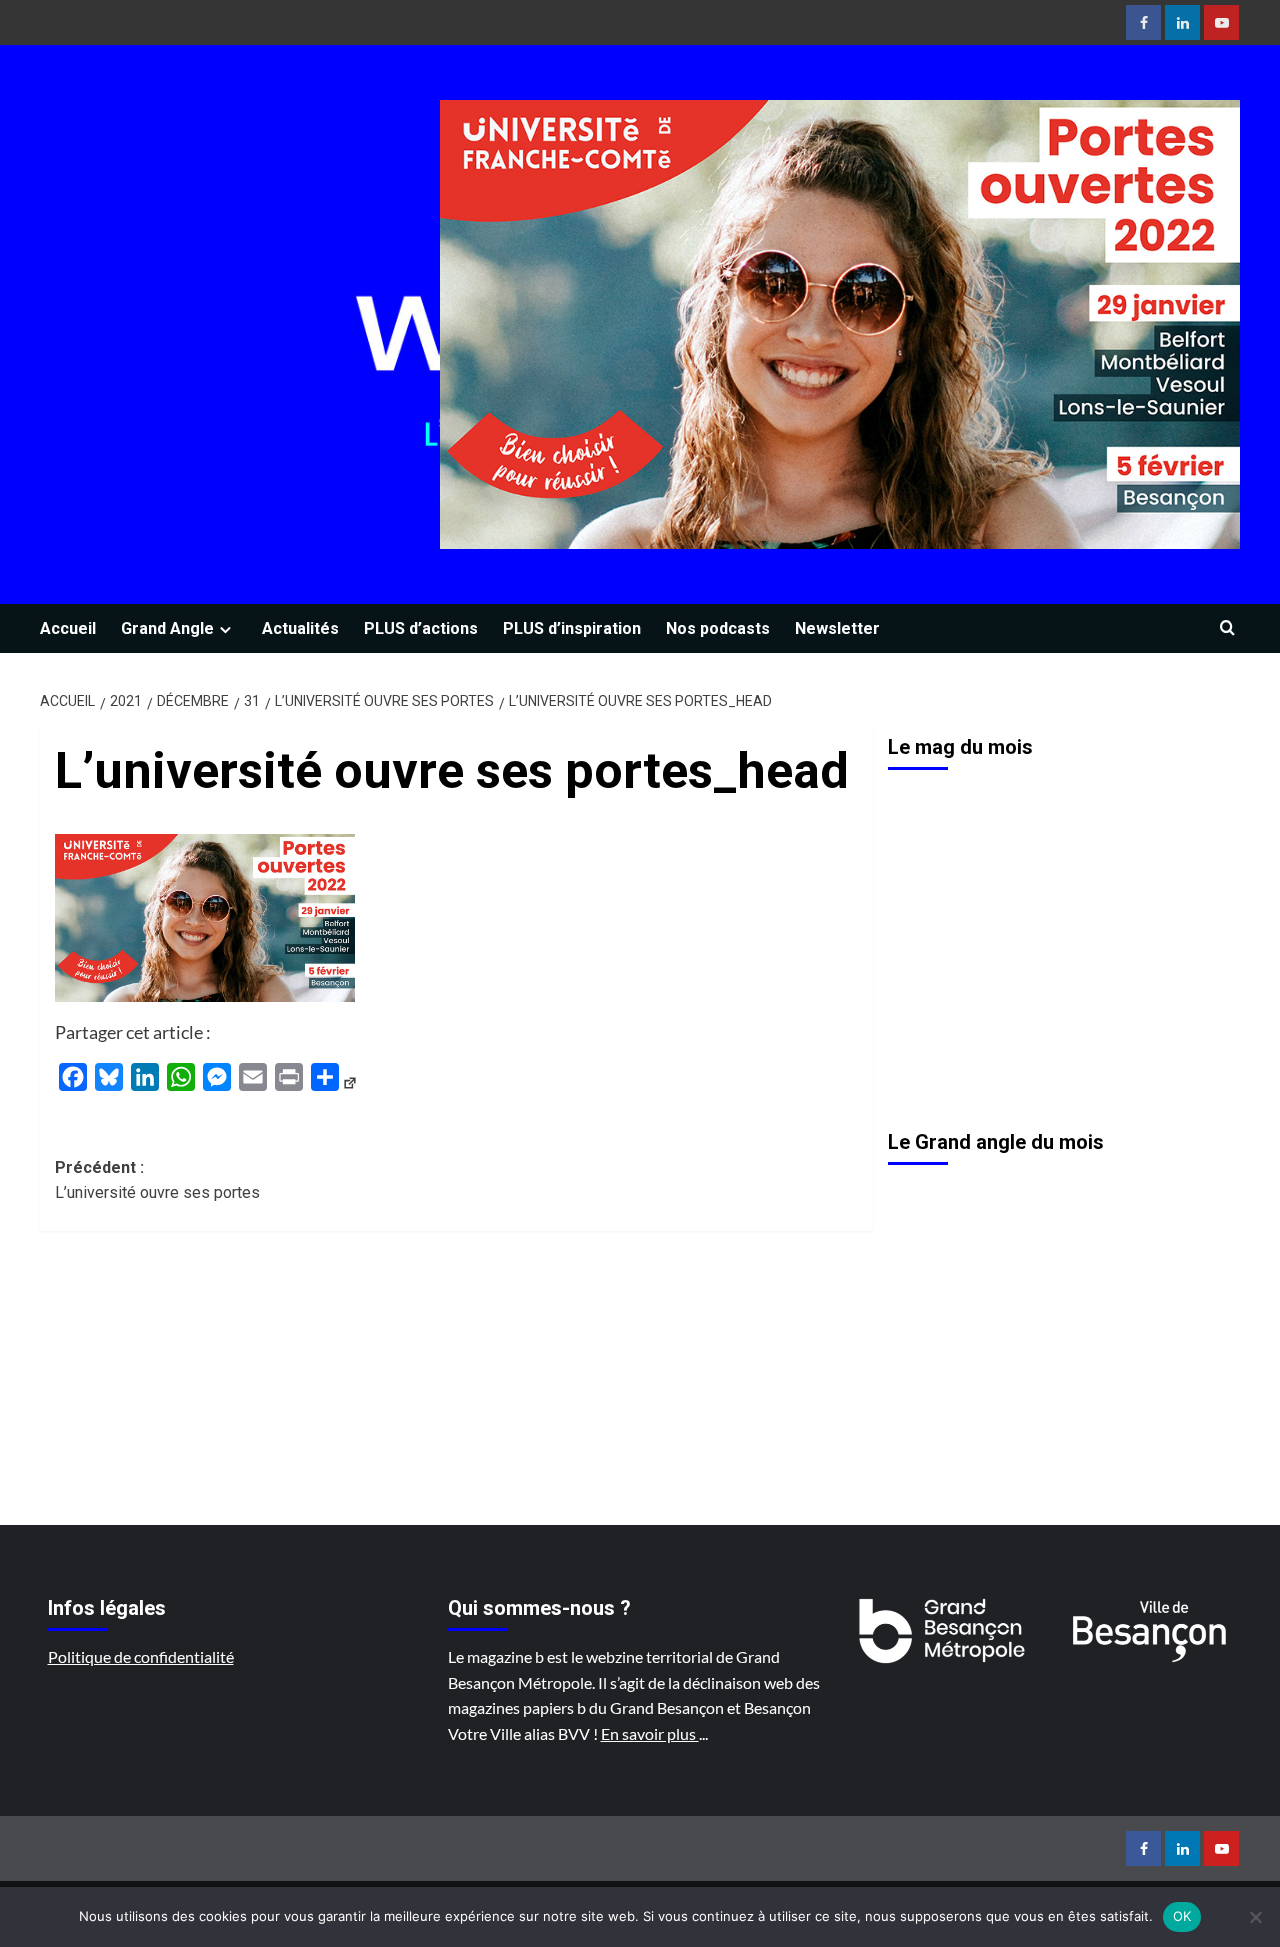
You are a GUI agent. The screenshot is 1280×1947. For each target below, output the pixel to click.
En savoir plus (650, 1733)
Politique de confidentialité (141, 1656)
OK (1182, 1916)
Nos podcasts (718, 628)
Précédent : (157, 1180)
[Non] (1255, 1917)
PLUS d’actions (421, 628)
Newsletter (837, 628)
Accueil (68, 628)
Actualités (300, 628)
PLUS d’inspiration (572, 628)
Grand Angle (167, 628)
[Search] (1227, 628)
